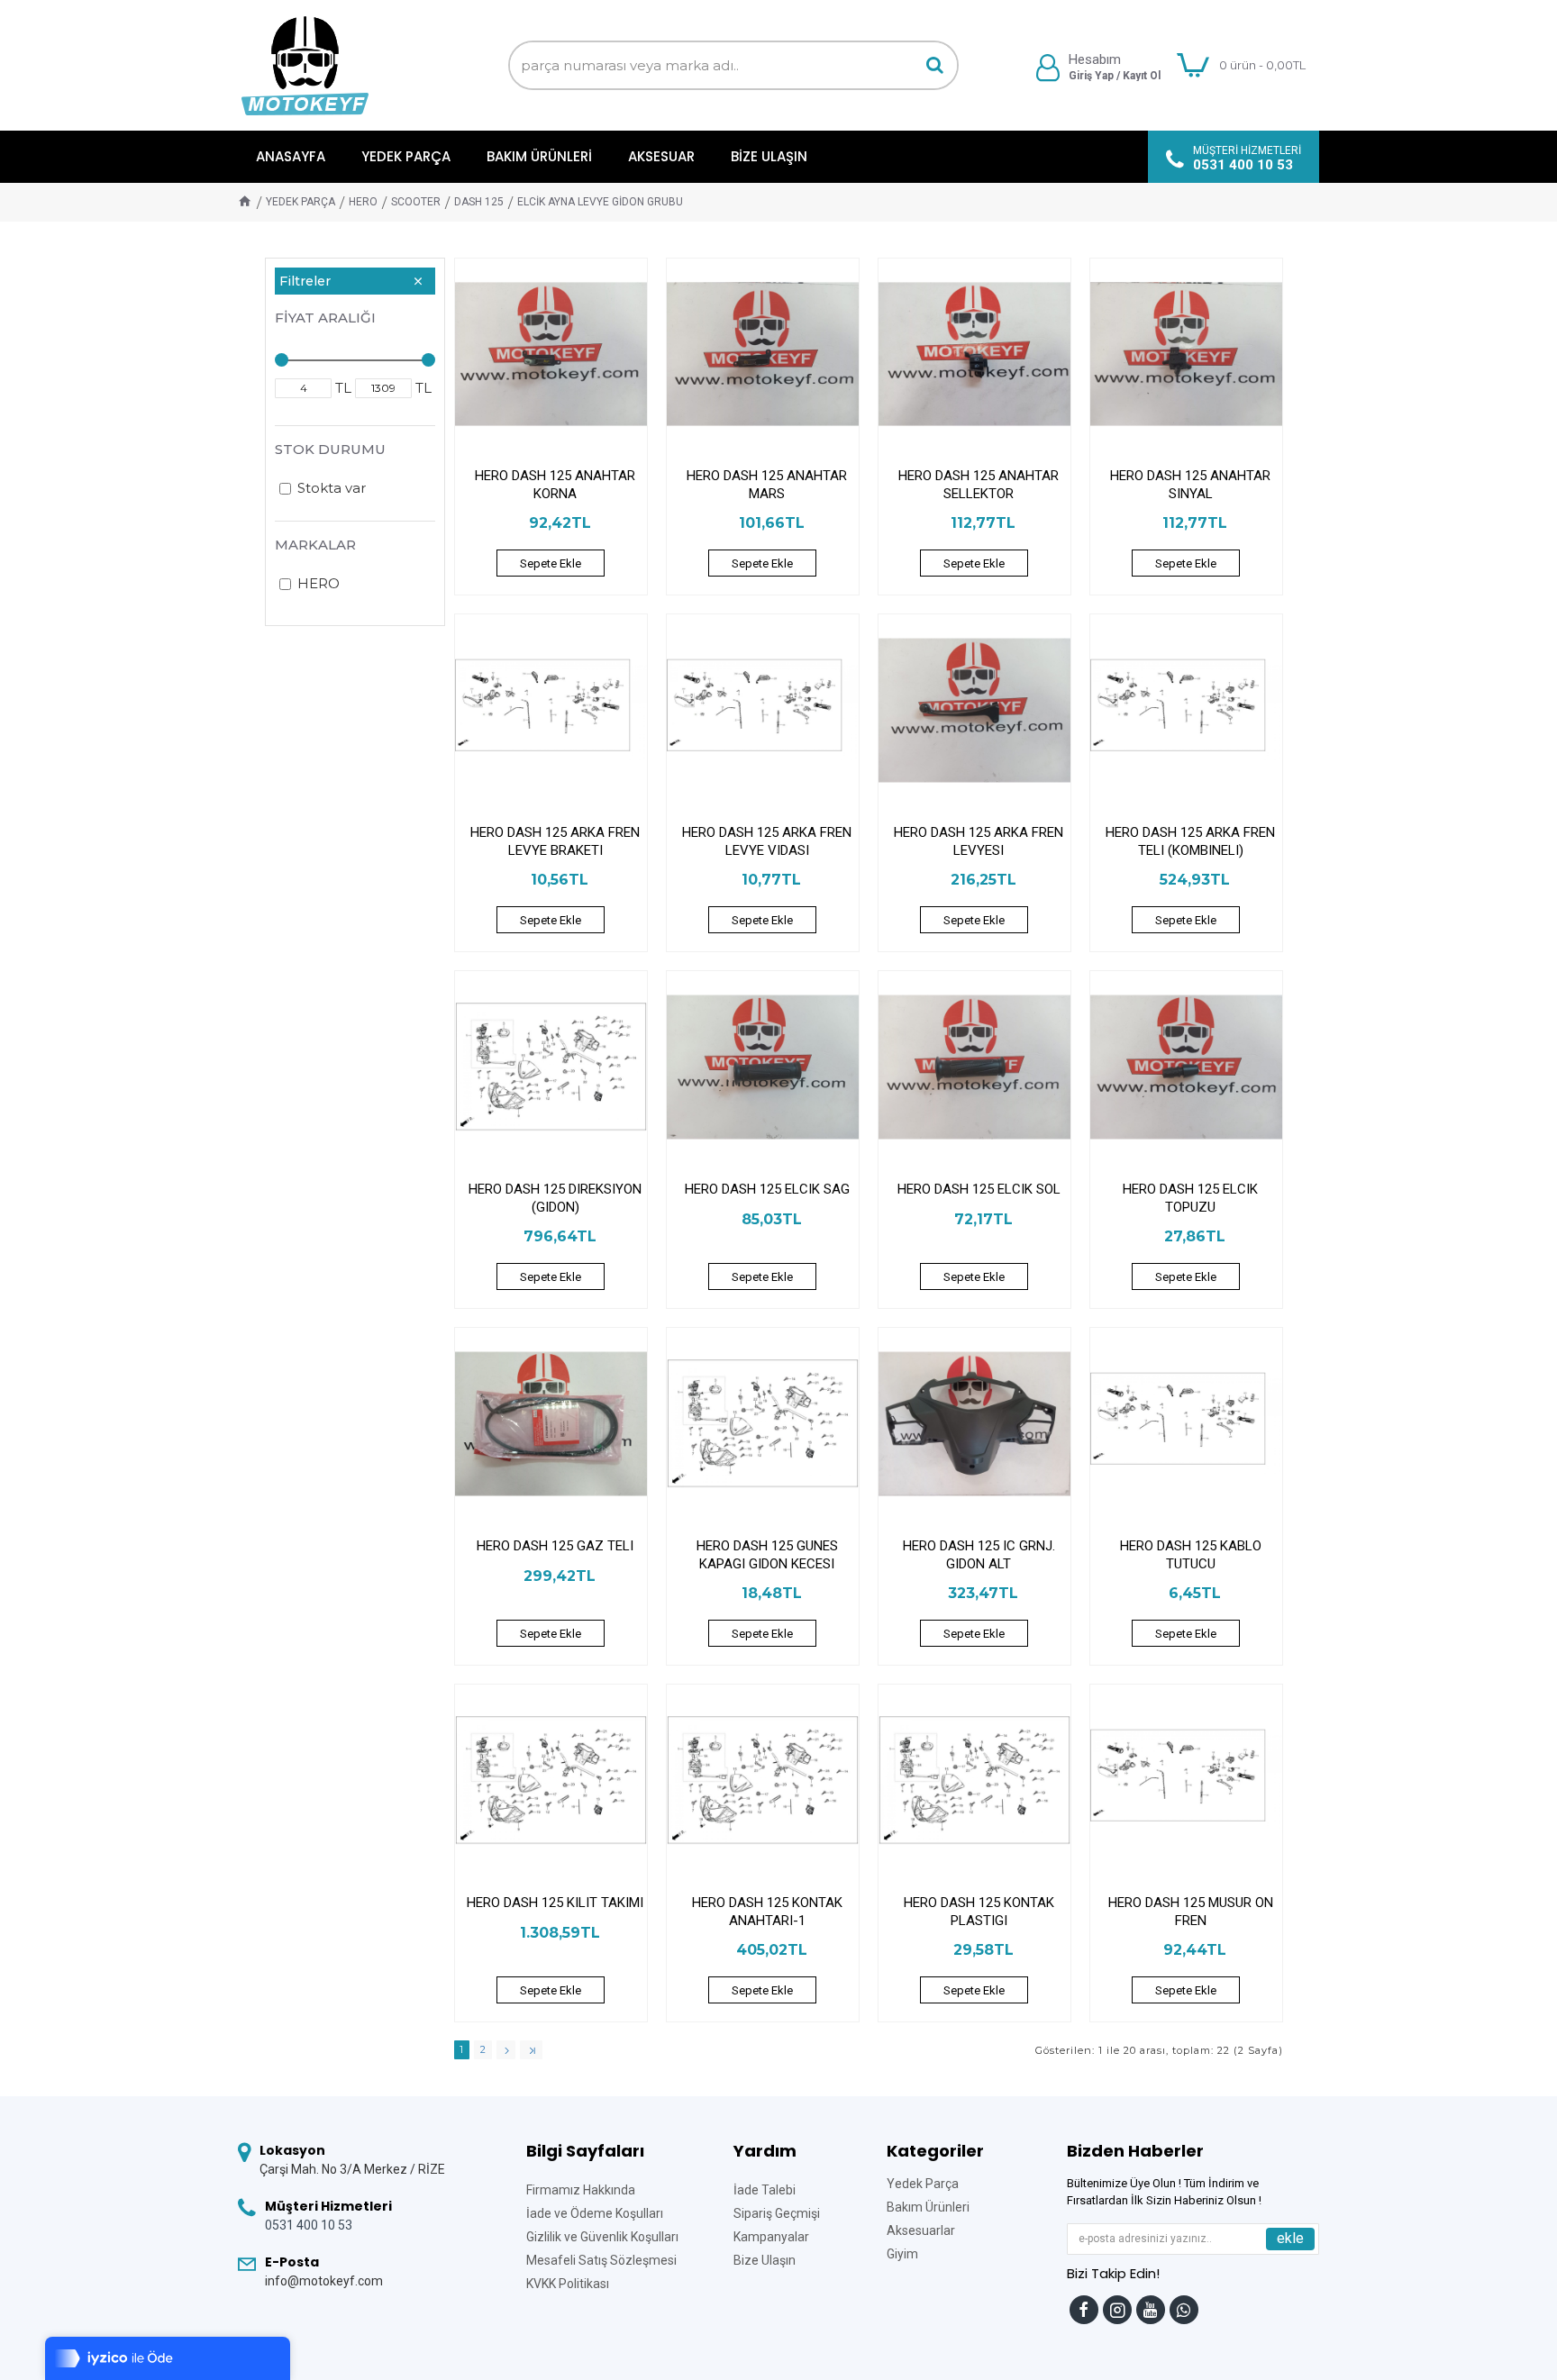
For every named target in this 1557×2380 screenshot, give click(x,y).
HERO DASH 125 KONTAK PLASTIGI (979, 1912)
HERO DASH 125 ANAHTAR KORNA (555, 485)
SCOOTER (416, 202)
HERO (363, 202)
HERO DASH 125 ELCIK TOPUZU (1190, 1198)
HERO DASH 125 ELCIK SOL (979, 1189)
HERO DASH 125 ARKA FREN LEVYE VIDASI (767, 841)
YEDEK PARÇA (300, 202)
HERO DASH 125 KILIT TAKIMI (555, 1903)
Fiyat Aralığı (325, 318)
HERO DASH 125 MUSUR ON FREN (1191, 1912)
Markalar (315, 545)
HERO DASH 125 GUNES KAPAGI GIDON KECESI (767, 1555)
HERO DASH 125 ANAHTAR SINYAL (1190, 485)
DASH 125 (479, 202)
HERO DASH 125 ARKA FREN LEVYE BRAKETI (555, 841)
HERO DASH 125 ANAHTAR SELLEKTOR (979, 485)
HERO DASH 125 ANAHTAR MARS (767, 485)
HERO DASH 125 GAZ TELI (555, 1546)
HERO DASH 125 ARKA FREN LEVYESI (979, 841)
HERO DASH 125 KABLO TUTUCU (1191, 1555)
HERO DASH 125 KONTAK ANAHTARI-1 (767, 1912)
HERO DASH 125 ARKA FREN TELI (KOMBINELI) (1190, 841)
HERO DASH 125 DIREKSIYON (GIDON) (555, 1198)
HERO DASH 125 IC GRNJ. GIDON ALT (979, 1555)
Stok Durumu (330, 449)
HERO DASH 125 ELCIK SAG (767, 1189)
